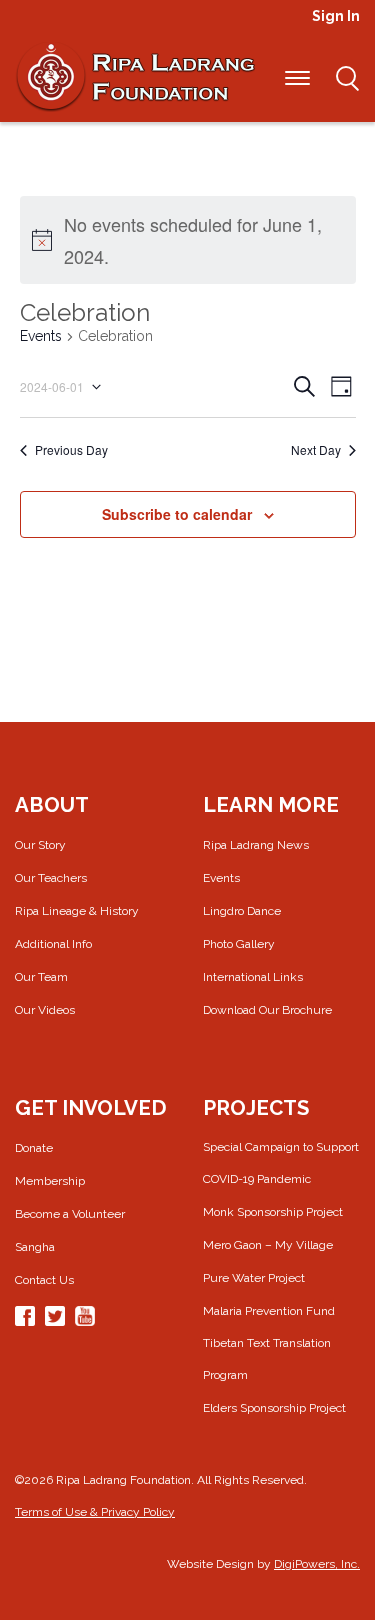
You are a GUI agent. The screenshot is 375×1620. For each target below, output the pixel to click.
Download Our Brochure (267, 1010)
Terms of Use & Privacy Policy (95, 1512)
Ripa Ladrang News (256, 845)
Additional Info (53, 944)
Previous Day (71, 450)
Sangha (35, 1247)
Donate (34, 1148)
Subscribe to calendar (177, 514)
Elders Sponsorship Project (274, 1408)
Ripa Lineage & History (77, 911)
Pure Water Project (254, 1278)
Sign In (336, 16)
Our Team (41, 977)
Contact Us (44, 1280)
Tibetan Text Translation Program (267, 1359)
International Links (253, 977)
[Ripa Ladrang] (135, 76)
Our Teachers (51, 878)
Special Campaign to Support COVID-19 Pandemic (281, 1163)
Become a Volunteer (70, 1214)
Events (41, 336)
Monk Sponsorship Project (273, 1212)
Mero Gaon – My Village (268, 1245)
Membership (50, 1181)
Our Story (40, 845)
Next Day (316, 450)
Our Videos (45, 1010)
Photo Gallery (239, 944)
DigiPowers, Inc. (317, 1564)
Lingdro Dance (242, 911)
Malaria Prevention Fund (269, 1311)
